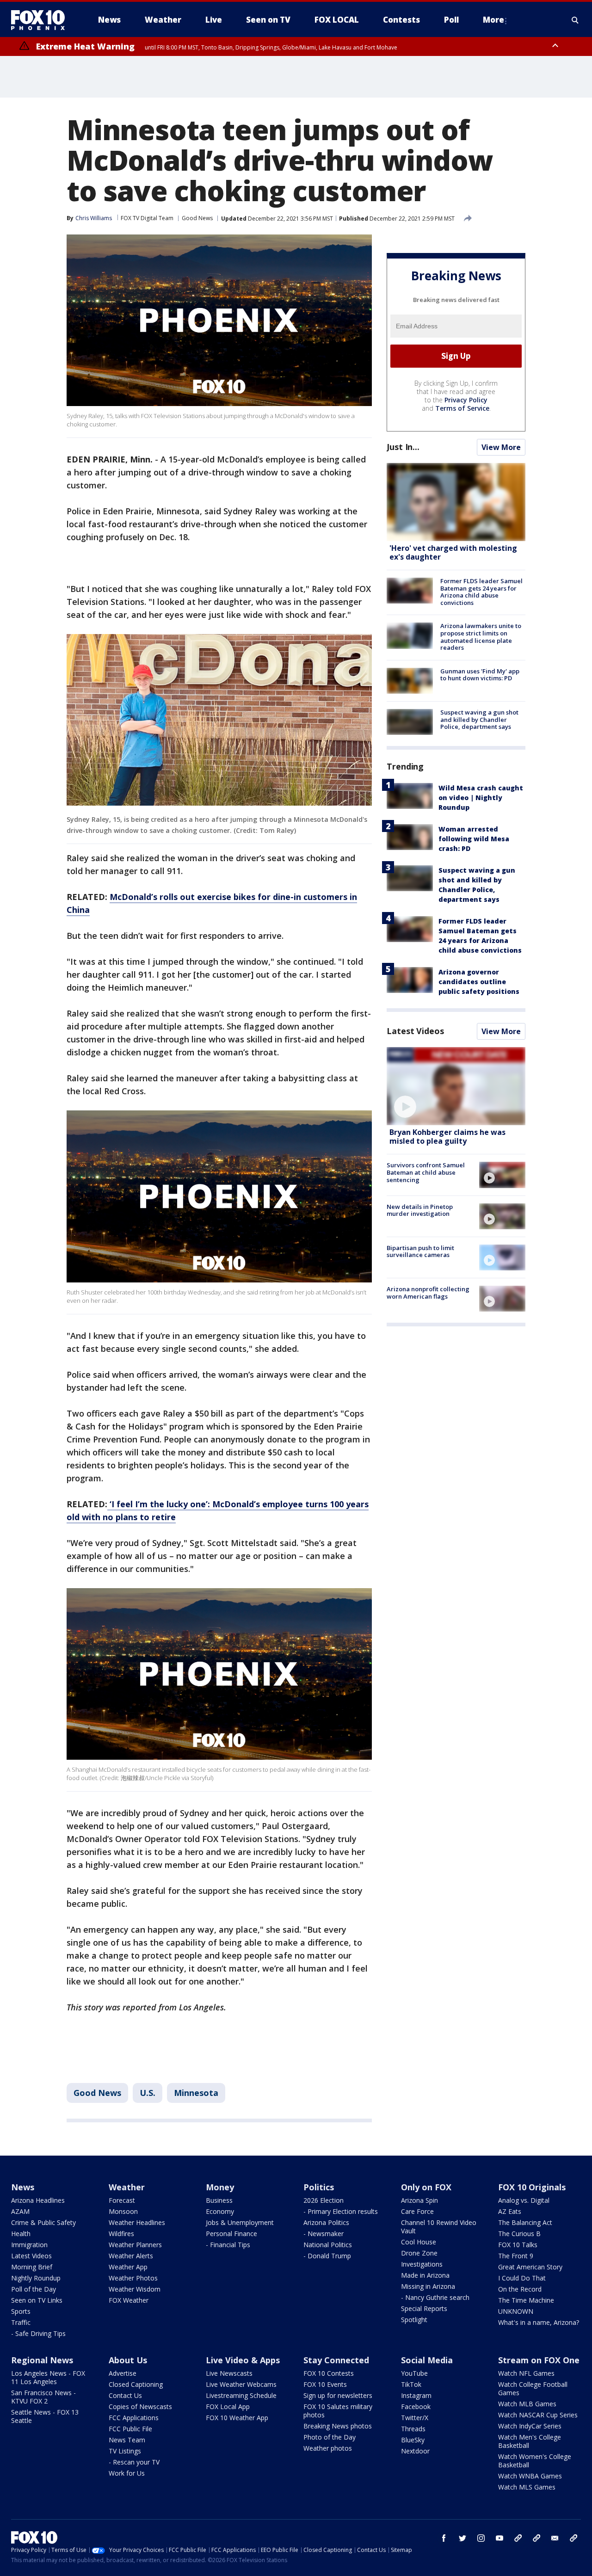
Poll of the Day (34, 2289)
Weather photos (328, 2448)
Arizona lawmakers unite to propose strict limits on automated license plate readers (481, 637)
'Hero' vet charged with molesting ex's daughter (453, 552)
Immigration (29, 2245)
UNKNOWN (516, 2311)
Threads (413, 2429)
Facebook (416, 2407)
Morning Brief (32, 2267)
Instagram (416, 2395)
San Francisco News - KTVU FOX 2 (43, 2397)
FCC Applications (134, 2418)
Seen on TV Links (37, 2300)
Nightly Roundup (36, 2278)
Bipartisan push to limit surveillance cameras (420, 1251)
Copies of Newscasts (140, 2407)
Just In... (403, 447)
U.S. (148, 2093)
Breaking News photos (338, 2426)
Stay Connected (336, 2360)
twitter (462, 2538)
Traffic (21, 2322)
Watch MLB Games (527, 2404)
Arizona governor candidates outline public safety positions (479, 982)
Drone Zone (419, 2253)
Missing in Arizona (428, 2286)
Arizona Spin (419, 2200)
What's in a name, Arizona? (539, 2322)
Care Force (417, 2211)
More (493, 20)
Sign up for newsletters (338, 2395)
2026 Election (324, 2200)
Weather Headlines (137, 2222)
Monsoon (123, 2211)
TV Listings (125, 2451)
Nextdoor (415, 2451)
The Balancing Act (525, 2222)
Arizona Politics (326, 2222)
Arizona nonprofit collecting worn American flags (428, 1293)
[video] (456, 1086)
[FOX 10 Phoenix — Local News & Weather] (42, 20)
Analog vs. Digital (524, 2200)
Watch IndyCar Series (530, 2426)
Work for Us (127, 2473)
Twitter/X (415, 2418)
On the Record (520, 2289)
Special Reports (424, 2308)
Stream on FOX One (539, 2360)
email (555, 2538)
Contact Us (125, 2395)
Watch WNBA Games (530, 2476)
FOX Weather (129, 2300)
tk (518, 2538)
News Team (127, 2440)
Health (21, 2234)
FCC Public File (130, 2429)
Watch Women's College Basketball (535, 2461)
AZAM (20, 2211)
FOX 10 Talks (518, 2245)
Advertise (123, 2373)
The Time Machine (526, 2300)
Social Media (427, 2360)
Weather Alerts (131, 2256)
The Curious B (519, 2234)
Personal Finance (231, 2234)
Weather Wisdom (135, 2289)
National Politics (328, 2245)
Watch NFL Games (526, 2373)
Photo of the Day (330, 2437)
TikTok (411, 2384)
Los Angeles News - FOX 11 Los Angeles (48, 2377)
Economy (220, 2211)
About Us (128, 2360)
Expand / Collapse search (575, 20)
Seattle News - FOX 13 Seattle (45, 2416)
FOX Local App (228, 2407)
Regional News (42, 2360)
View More (501, 447)
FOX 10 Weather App (237, 2418)
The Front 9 (516, 2256)
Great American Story (530, 2267)
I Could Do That (522, 2278)
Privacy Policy (466, 400)
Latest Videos (415, 1031)
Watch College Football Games (533, 2388)
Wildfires (121, 2234)
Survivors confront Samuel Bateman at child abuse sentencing (426, 1172)
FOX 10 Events (325, 2384)
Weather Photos (133, 2278)
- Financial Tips (228, 2245)
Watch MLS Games (527, 2487)
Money (220, 2187)
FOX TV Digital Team (147, 218)
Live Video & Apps (243, 2360)
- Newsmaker (324, 2234)
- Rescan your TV (134, 2462)
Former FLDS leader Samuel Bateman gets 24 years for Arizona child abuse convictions (481, 592)
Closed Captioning (136, 2384)
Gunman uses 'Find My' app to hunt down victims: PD (480, 675)
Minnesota (196, 2093)
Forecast (122, 2200)
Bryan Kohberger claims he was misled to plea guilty (447, 1137)
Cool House (419, 2242)
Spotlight (414, 2320)
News (23, 2187)
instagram (481, 2538)
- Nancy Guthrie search (435, 2297)
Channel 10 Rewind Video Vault (439, 2227)
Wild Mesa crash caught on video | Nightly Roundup (481, 798)
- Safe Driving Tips (38, 2333)
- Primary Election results (341, 2211)
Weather (127, 2187)
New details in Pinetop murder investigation (420, 1210)
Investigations (422, 2264)
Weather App (128, 2267)
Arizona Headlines (38, 2200)
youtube (499, 2538)
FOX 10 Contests (329, 2373)
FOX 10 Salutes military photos (338, 2411)
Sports (21, 2311)
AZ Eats (510, 2211)
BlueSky (413, 2440)
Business (219, 2200)
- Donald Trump (327, 2256)
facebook (444, 2538)
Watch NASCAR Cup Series (538, 2415)
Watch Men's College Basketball (530, 2441)
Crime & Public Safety (43, 2222)
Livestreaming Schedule (241, 2395)
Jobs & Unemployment (240, 2222)
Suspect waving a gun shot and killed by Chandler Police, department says (479, 719)
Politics (319, 2187)
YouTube (414, 2373)
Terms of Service (462, 408)
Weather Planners (135, 2245)
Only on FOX (426, 2187)
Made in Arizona (425, 2275)
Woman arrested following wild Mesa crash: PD (474, 839)
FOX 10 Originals (532, 2187)
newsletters (573, 2538)
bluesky (536, 2538)
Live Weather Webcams (241, 2384)
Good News (197, 218)
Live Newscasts (229, 2373)
